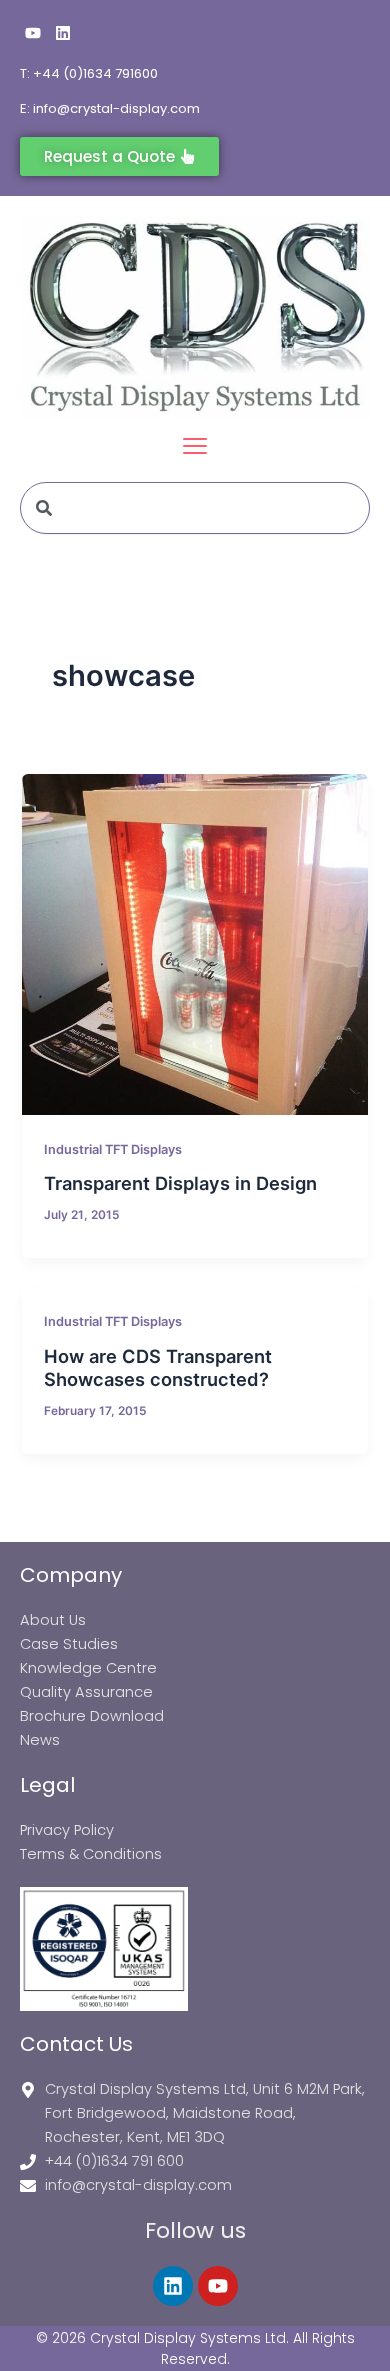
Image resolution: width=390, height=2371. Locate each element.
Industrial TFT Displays (113, 1149)
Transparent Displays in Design (180, 1183)
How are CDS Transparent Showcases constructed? (158, 1368)
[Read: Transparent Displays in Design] (194, 944)
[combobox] (195, 508)
